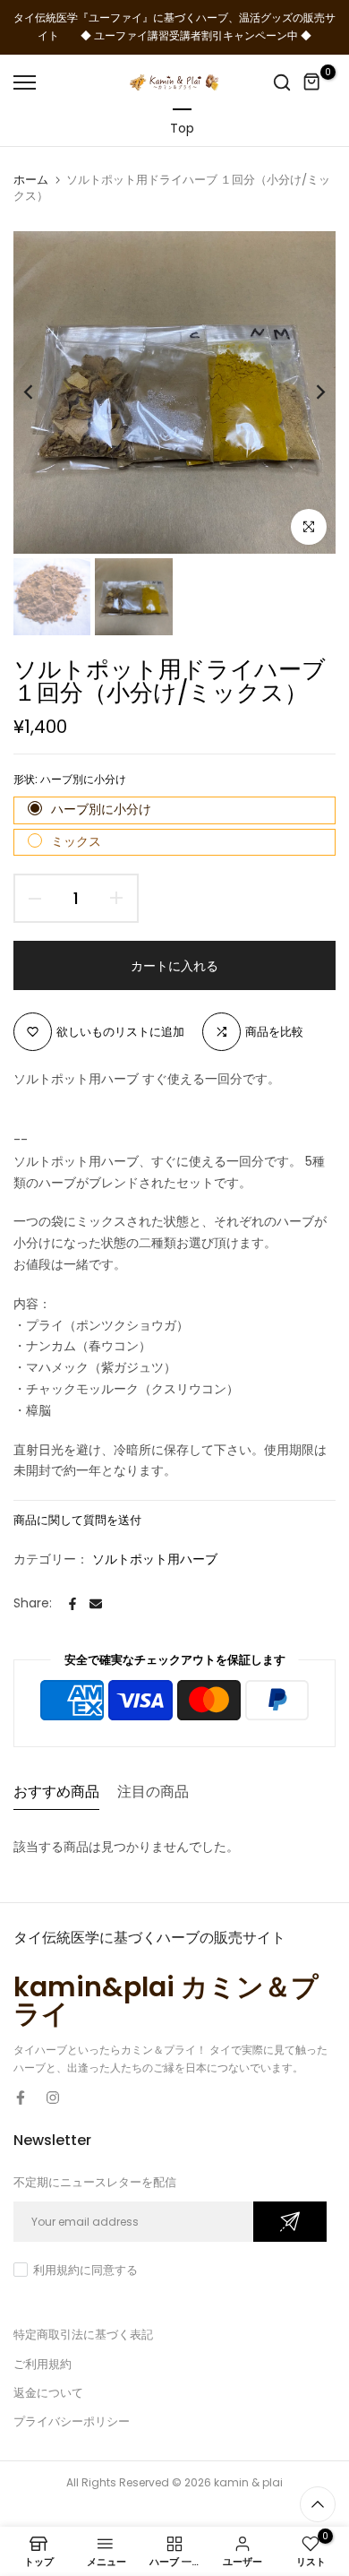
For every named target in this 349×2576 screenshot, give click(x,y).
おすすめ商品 (56, 1792)
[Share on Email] (96, 1604)
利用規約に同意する (85, 2270)
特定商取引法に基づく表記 (83, 2335)
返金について (48, 2393)
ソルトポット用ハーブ (155, 1559)
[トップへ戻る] (318, 2504)
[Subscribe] (290, 2222)
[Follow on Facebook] (21, 2098)
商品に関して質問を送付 (77, 1520)
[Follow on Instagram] (53, 2098)
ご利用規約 (43, 2364)
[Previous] (40, 392)
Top (182, 128)
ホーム (31, 180)
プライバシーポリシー (72, 2421)
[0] (312, 82)
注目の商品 (153, 1792)
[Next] (309, 392)
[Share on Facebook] (72, 1604)
